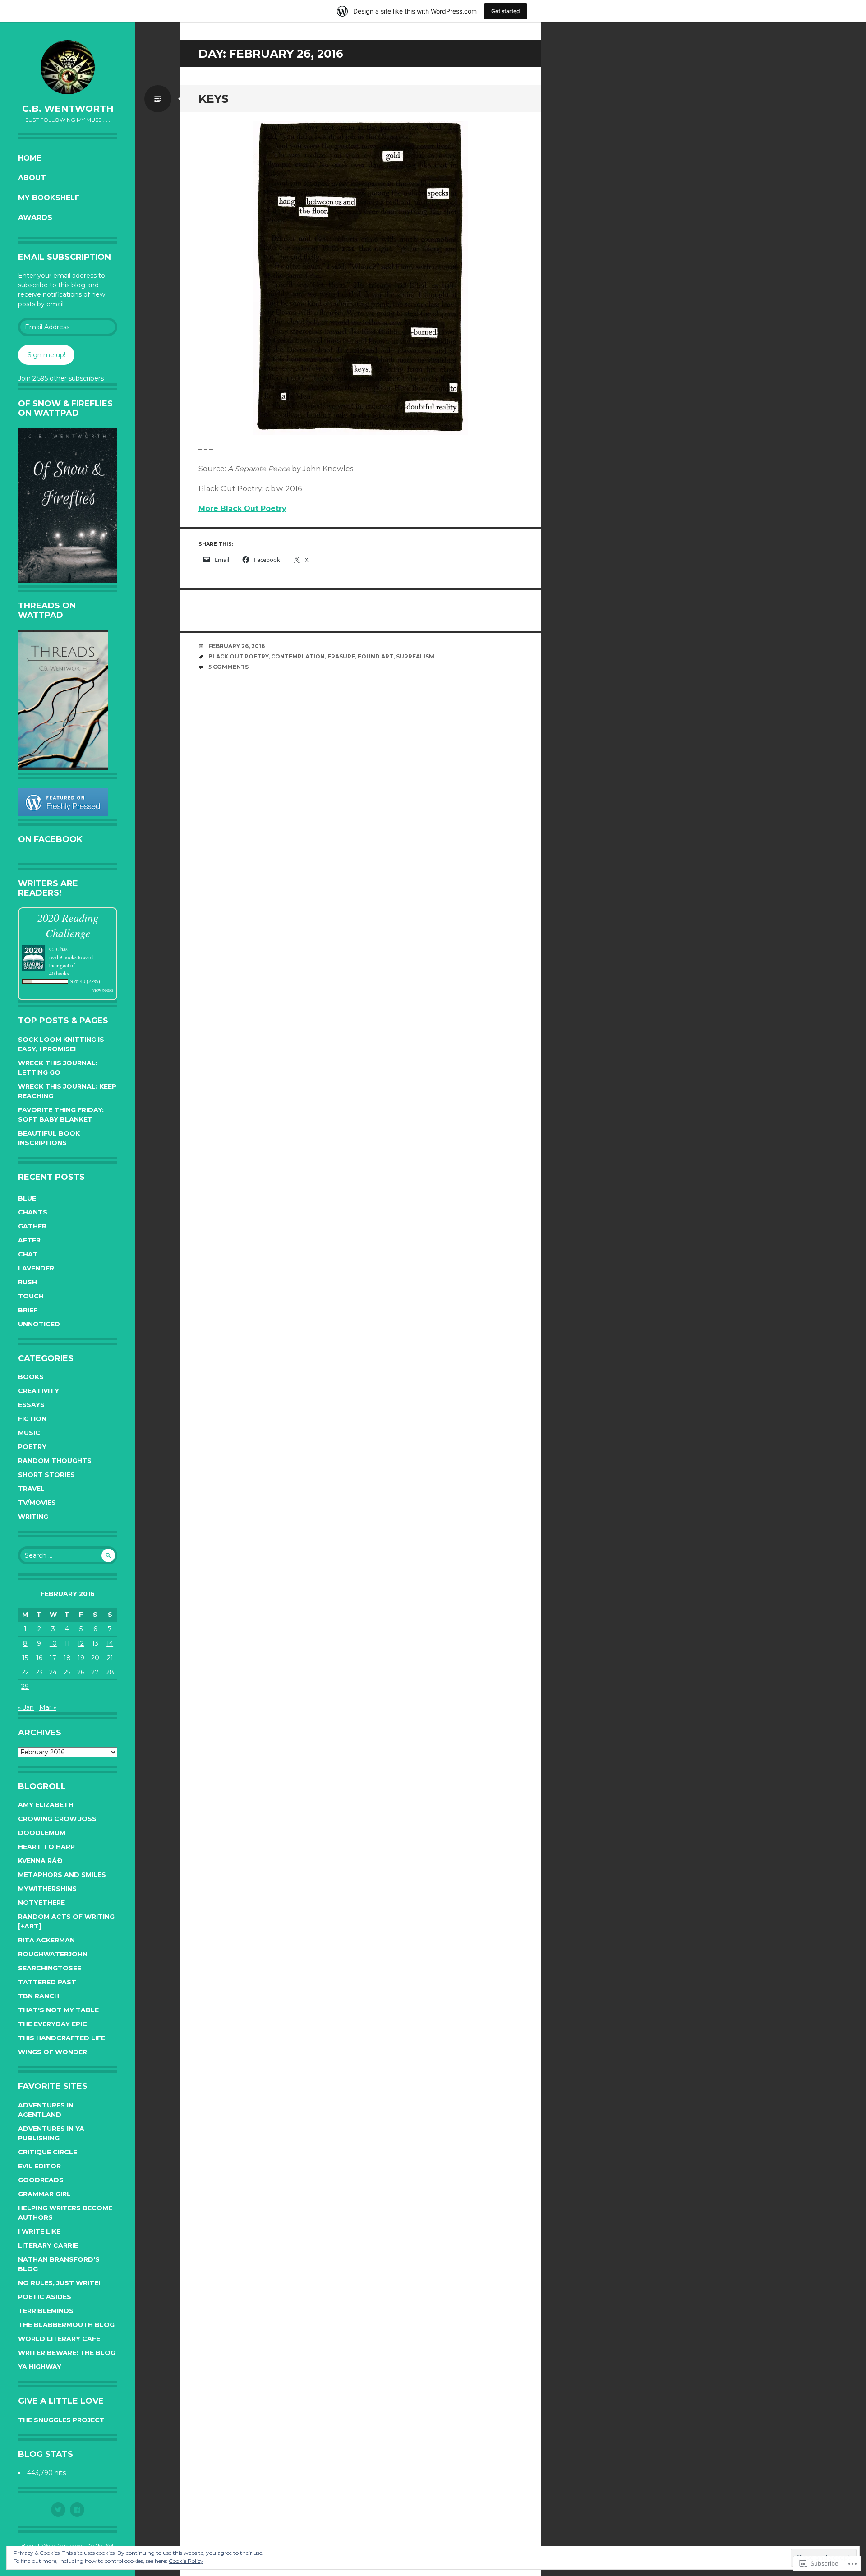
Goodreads (41, 2180)
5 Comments (228, 667)
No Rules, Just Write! (59, 2283)
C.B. (54, 949)
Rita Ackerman (46, 1940)
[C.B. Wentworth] (68, 67)
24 (53, 1672)
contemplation (298, 656)
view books (103, 990)
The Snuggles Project (61, 2420)
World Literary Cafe (59, 2339)
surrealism (415, 656)
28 (110, 1672)
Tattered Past (47, 1982)
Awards (35, 218)
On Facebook (50, 839)
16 (39, 1658)
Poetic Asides (45, 2297)
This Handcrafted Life (62, 2038)
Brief (28, 1310)
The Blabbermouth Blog (66, 2325)
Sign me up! (46, 355)
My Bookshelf (49, 198)
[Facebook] (77, 2510)
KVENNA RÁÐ (40, 1861)
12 (81, 1643)
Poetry (32, 1447)
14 (110, 1643)
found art (375, 656)
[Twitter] (58, 2510)
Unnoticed (39, 1324)
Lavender (36, 1268)
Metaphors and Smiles (62, 1875)
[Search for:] (68, 1555)
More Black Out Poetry (242, 508)
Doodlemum (42, 1833)
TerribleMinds (46, 2311)
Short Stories (46, 1475)
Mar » (48, 1707)
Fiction (32, 1419)
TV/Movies (37, 1503)
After (29, 1240)
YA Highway (40, 2367)
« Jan (26, 1707)
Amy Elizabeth (46, 1805)
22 (25, 1672)
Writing (33, 1517)
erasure (341, 656)
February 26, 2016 (237, 646)
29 (25, 1687)
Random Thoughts (55, 1461)
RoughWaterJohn (53, 1954)
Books (31, 1377)
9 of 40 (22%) (85, 981)
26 (81, 1672)
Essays (31, 1405)
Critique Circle (48, 2152)
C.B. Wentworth (68, 109)
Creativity (39, 1391)
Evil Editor (39, 2166)
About (32, 178)
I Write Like (39, 2231)
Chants (33, 1212)
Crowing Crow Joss (57, 1819)
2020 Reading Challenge (68, 925)
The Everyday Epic (53, 2024)
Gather (32, 1226)
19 (81, 1658)
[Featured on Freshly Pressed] (63, 814)
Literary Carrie (48, 2245)
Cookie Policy (186, 2561)
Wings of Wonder (53, 2052)
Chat (28, 1254)
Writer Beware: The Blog (67, 2353)
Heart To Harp (46, 1847)
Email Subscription (64, 257)
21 (110, 1658)
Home (30, 158)
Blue (27, 1198)
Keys (214, 99)
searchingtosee (50, 1968)
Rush (28, 1282)
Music (29, 1433)
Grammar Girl (44, 2194)
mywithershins (47, 1889)
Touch (31, 1296)
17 (53, 1658)
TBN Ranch (39, 1996)
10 (53, 1643)
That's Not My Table (58, 2010)
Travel (31, 1489)
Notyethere (41, 1903)
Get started (506, 11)
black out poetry (238, 656)
